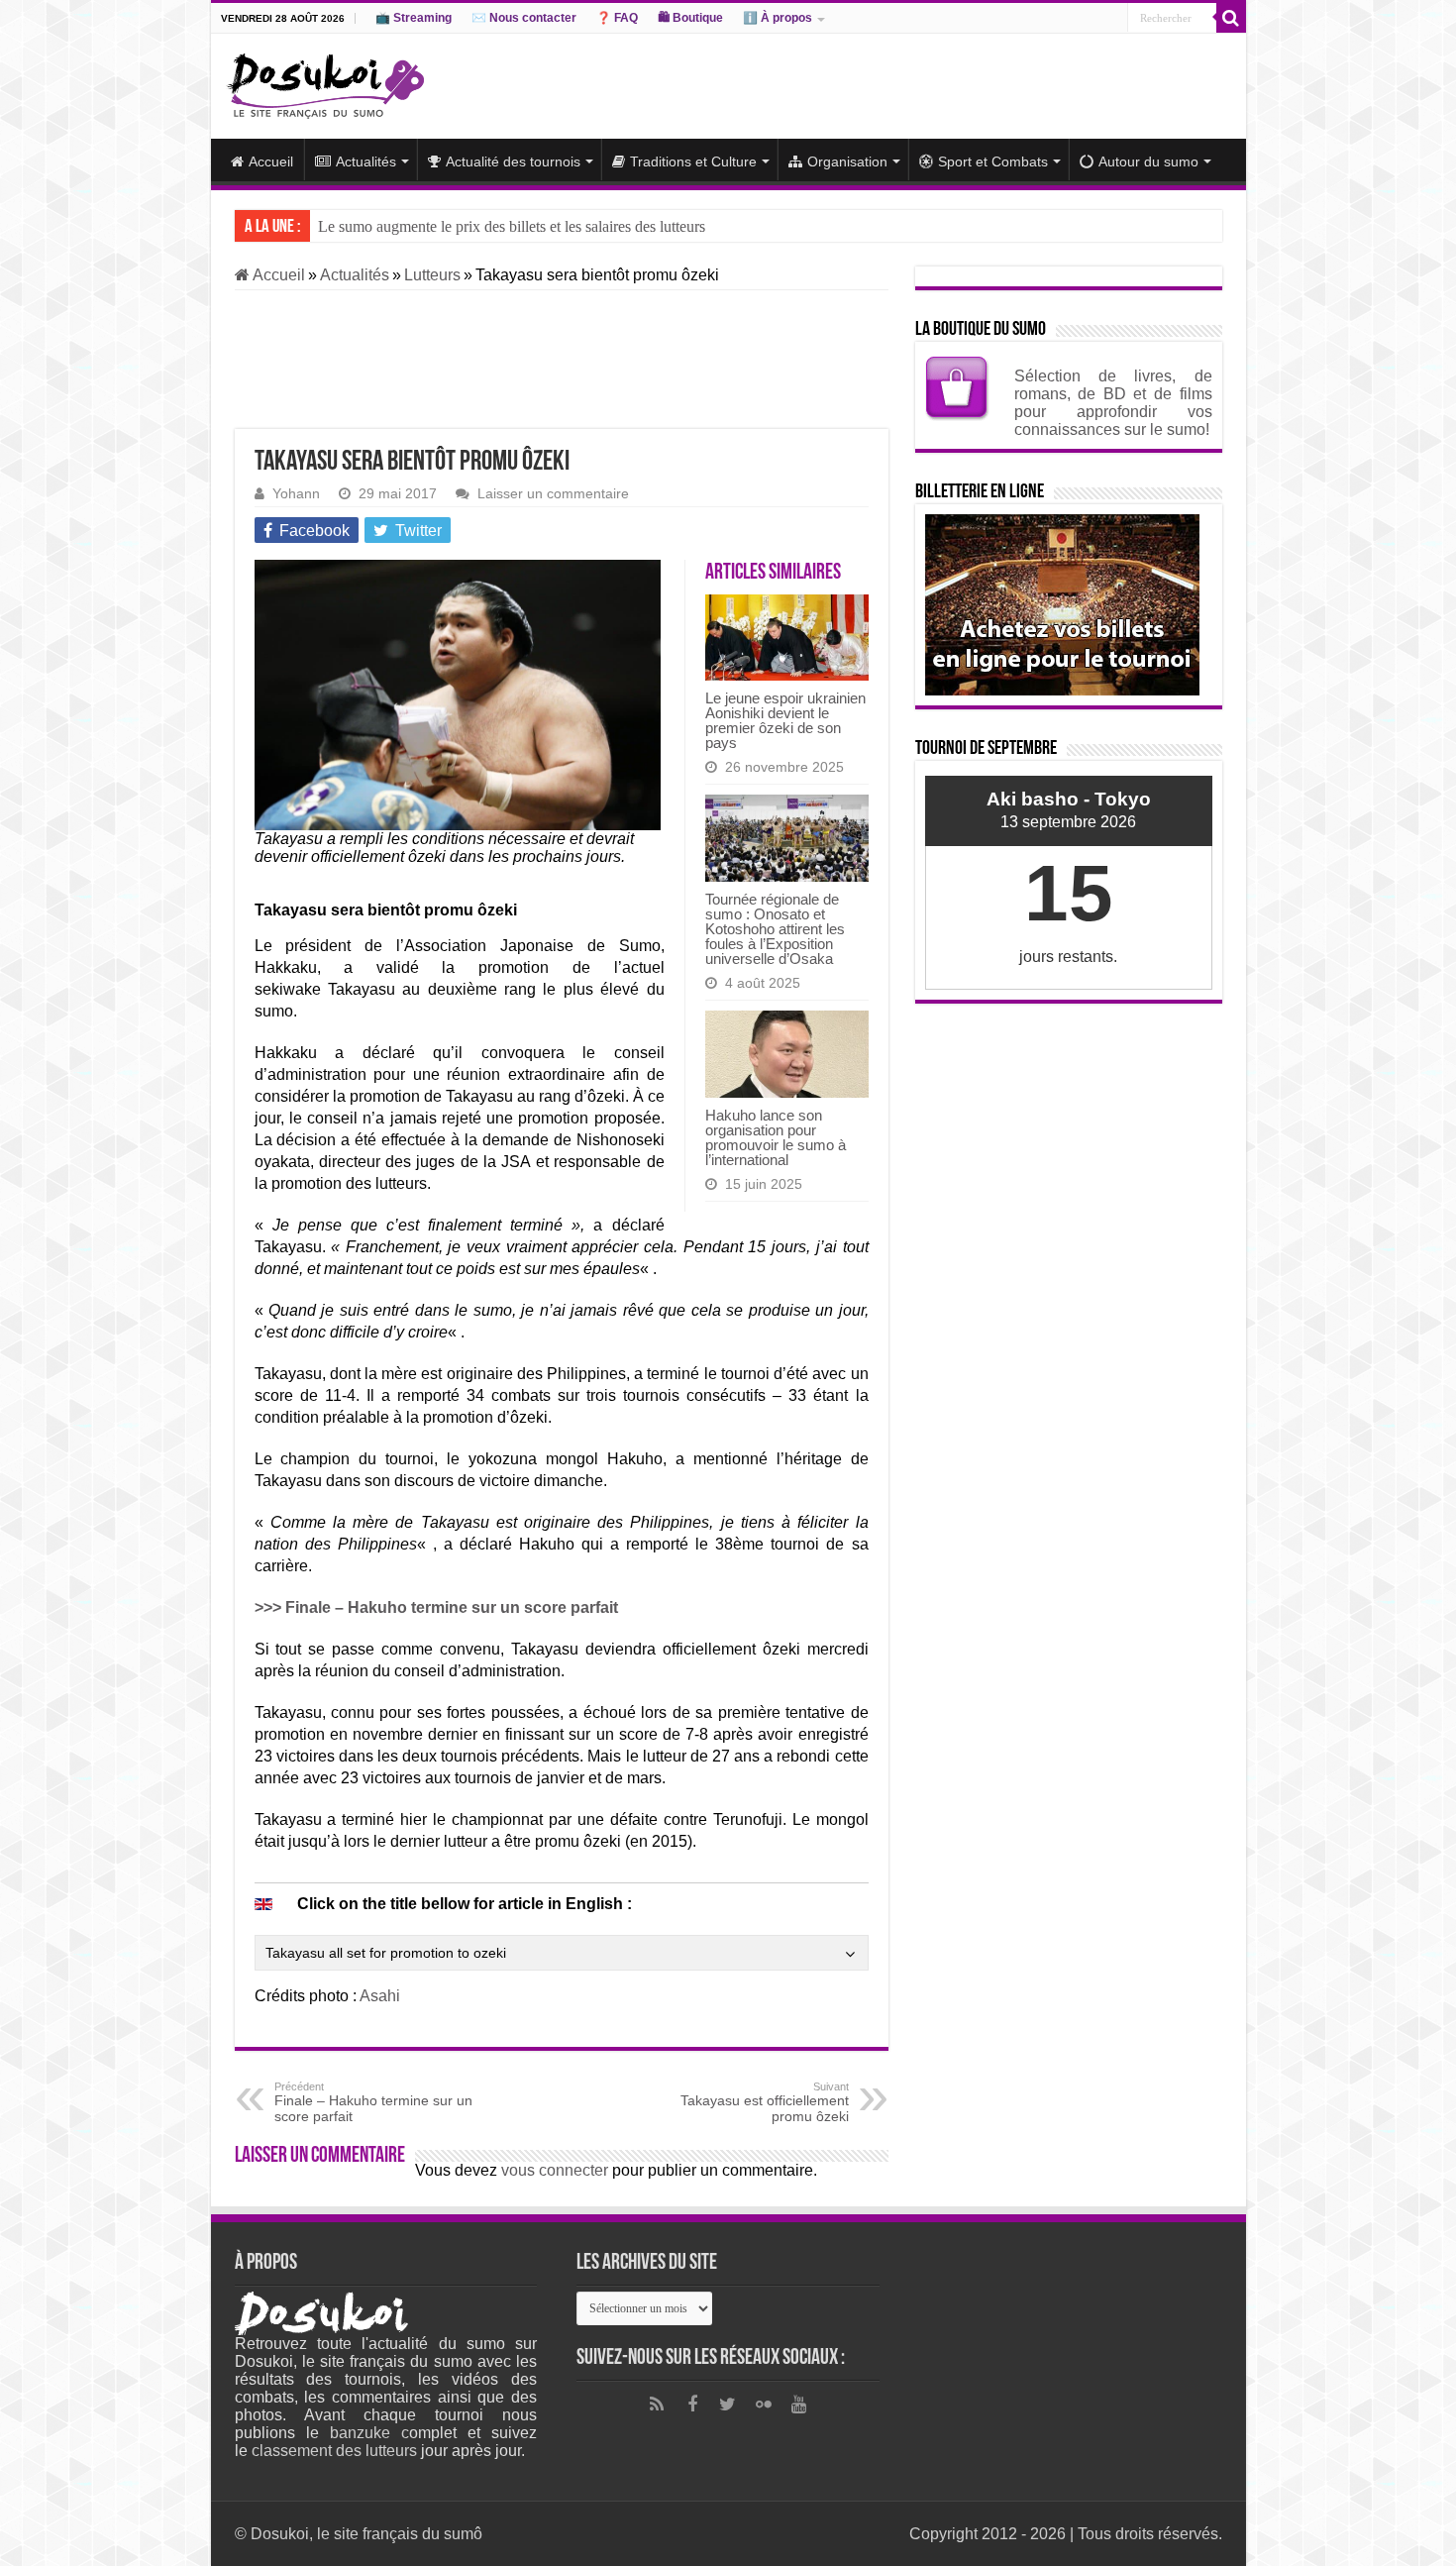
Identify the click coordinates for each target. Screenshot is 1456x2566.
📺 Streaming (414, 18)
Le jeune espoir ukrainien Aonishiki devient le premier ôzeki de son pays (785, 720)
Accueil (271, 161)
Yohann (296, 494)
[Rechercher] (1231, 18)
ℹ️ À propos (778, 18)
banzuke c (369, 2433)
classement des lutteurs (334, 2451)
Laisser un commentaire (553, 494)
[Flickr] (764, 2405)
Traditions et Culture (693, 161)
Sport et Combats (993, 161)
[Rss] (657, 2405)
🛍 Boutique (690, 18)
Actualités (366, 161)
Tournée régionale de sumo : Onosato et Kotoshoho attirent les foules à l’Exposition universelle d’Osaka (775, 929)
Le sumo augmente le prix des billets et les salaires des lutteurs (512, 226)
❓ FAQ (617, 18)
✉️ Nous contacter (524, 18)
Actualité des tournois (513, 161)
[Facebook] (692, 2405)
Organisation (847, 161)
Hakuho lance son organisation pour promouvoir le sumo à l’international (776, 1137)
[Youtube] (799, 2405)
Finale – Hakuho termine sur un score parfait (373, 2102)
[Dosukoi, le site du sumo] (325, 82)
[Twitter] (728, 2405)
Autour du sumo (1148, 161)
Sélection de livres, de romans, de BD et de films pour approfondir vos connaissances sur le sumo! (1113, 403)
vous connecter (555, 2170)
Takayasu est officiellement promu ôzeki (765, 2102)
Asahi (380, 1996)
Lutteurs (432, 275)
